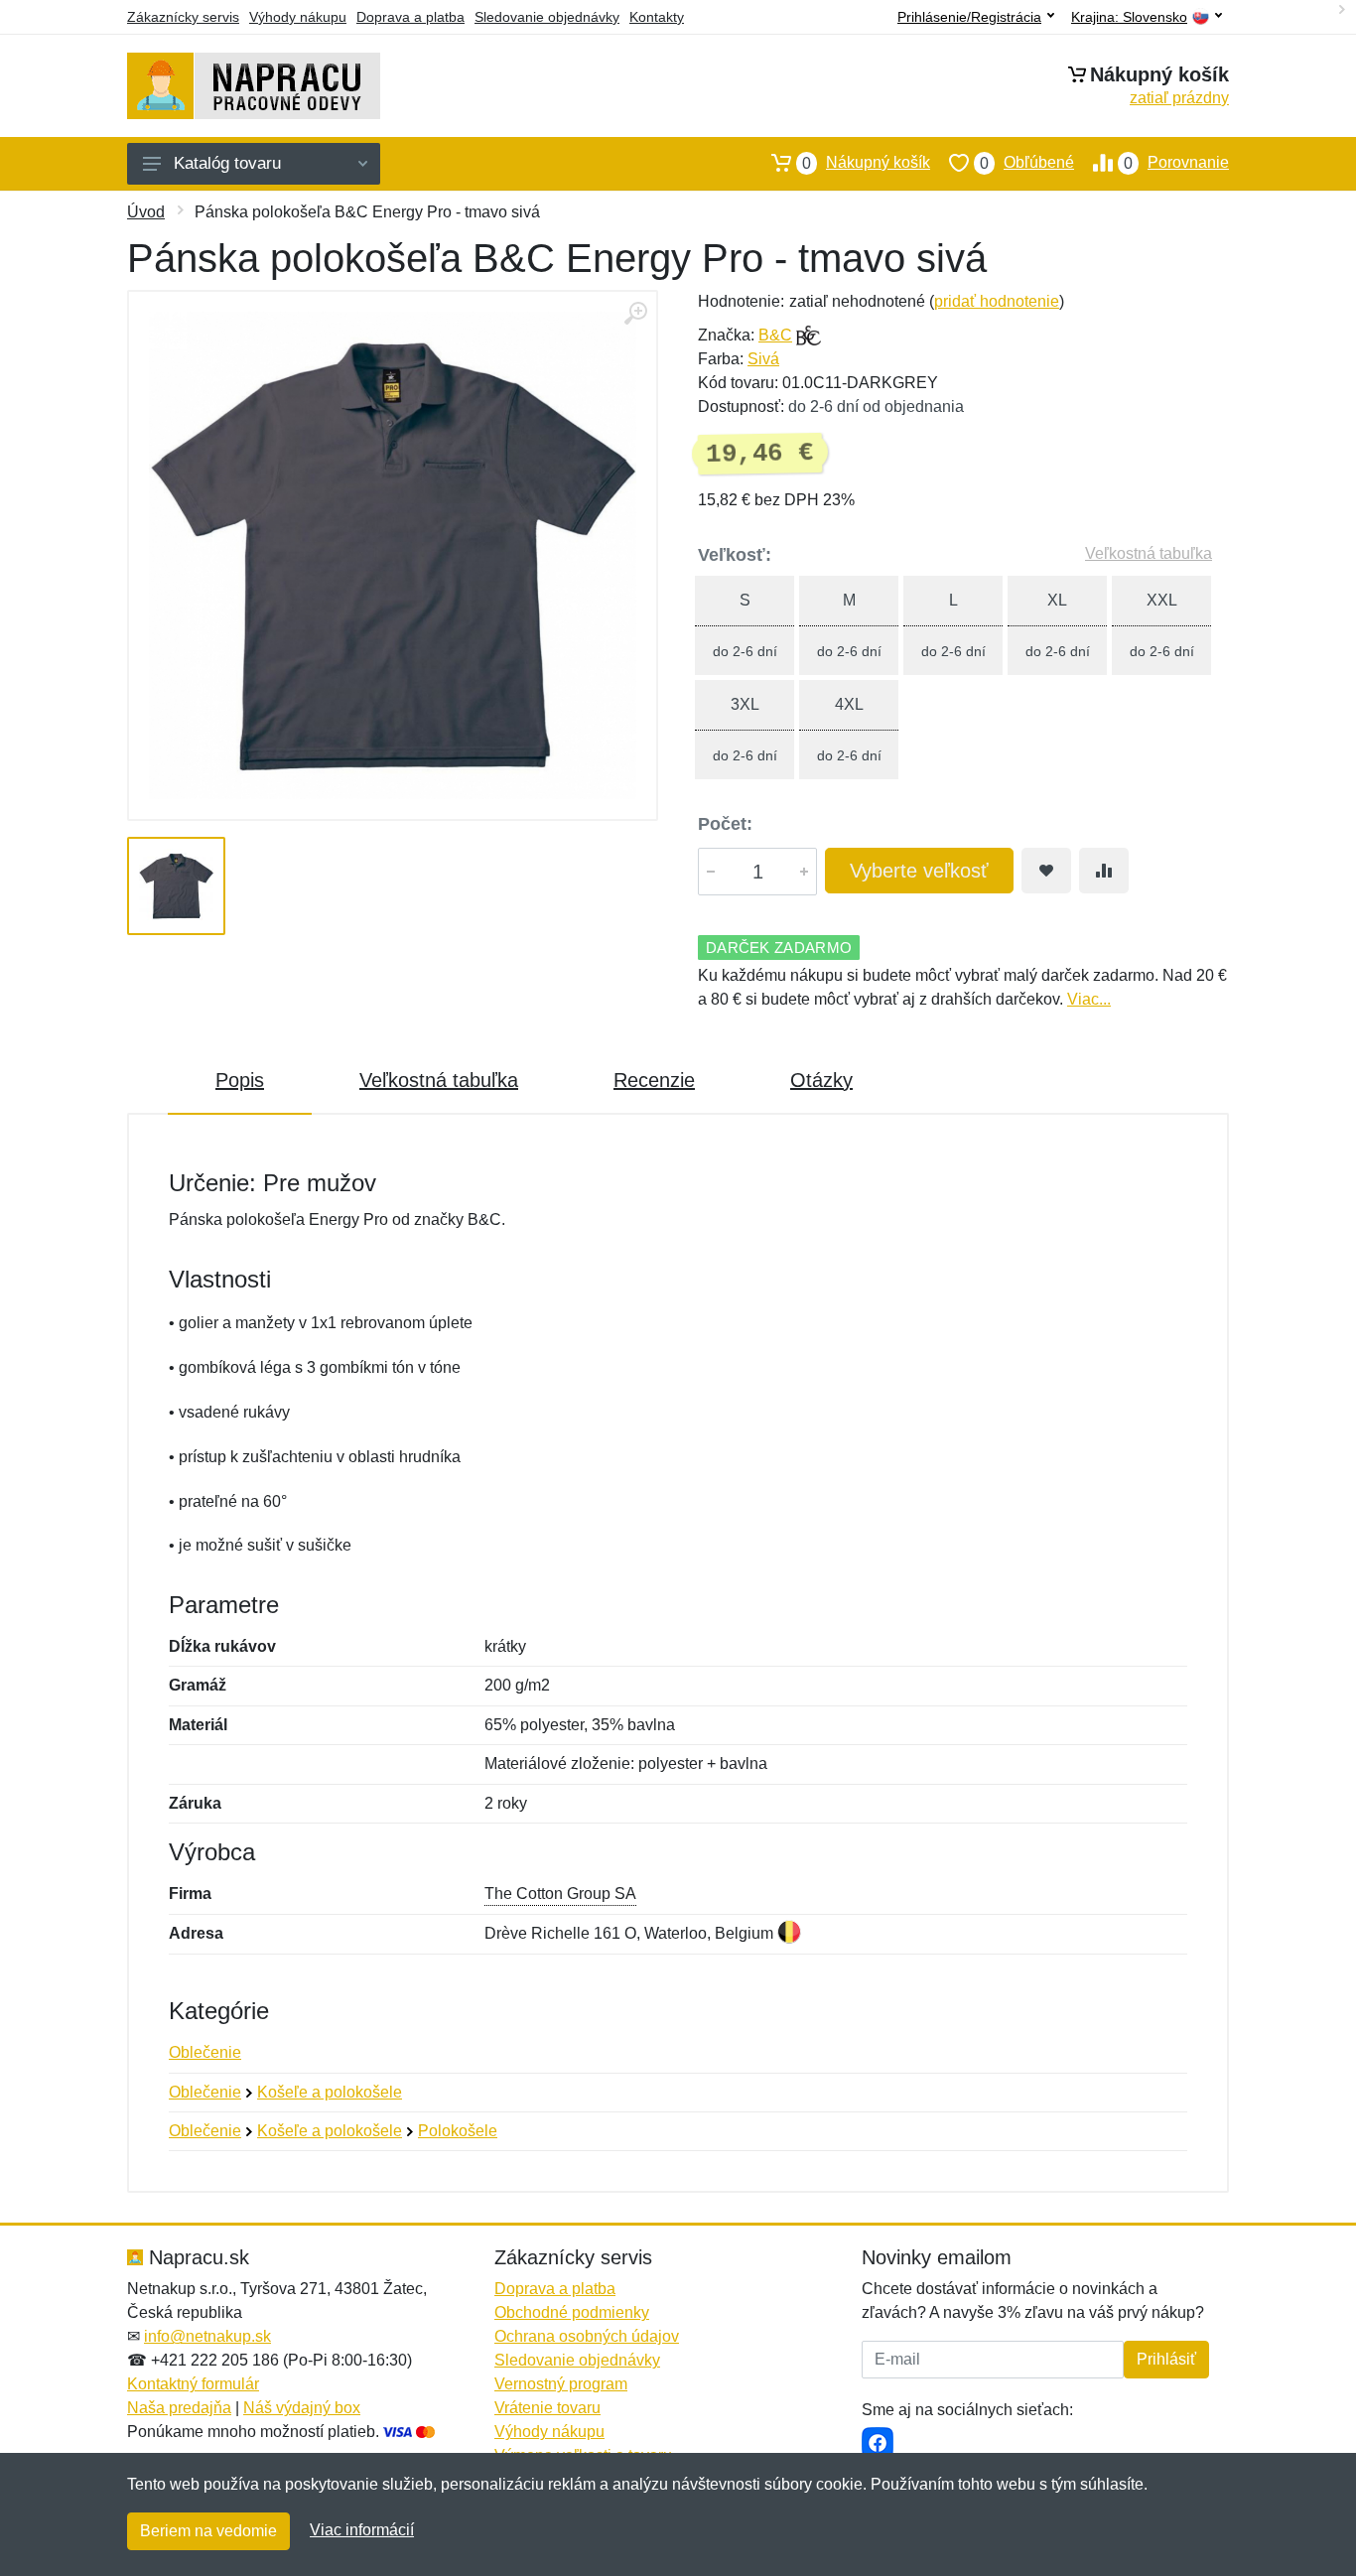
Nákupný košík (866, 163)
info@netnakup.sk (207, 2336)
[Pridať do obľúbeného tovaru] (1046, 871)
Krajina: (1129, 17)
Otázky (821, 1080)
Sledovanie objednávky (547, 17)
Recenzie (654, 1080)
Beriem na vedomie (208, 2531)
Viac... (1089, 999)
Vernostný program (561, 2384)
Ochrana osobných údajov (587, 2336)
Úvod (146, 212)
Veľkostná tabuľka (1149, 553)
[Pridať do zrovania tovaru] (1104, 871)
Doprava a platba (410, 17)
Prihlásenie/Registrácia (969, 17)
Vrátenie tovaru (547, 2408)
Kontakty (657, 17)
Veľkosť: (735, 555)
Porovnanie (1176, 163)
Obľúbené (1027, 163)
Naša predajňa (179, 2408)
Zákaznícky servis (183, 17)
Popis (240, 1080)
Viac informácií (362, 2530)
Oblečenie (205, 2052)
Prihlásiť (1166, 2359)
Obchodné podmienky (572, 2312)
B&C (775, 335)
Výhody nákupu (298, 17)
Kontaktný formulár (193, 2384)
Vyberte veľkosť (919, 871)
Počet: (725, 824)
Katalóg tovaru (227, 163)
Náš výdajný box (302, 2408)
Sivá (763, 359)
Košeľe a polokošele (330, 2092)
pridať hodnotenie (997, 301)
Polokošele (458, 2131)
